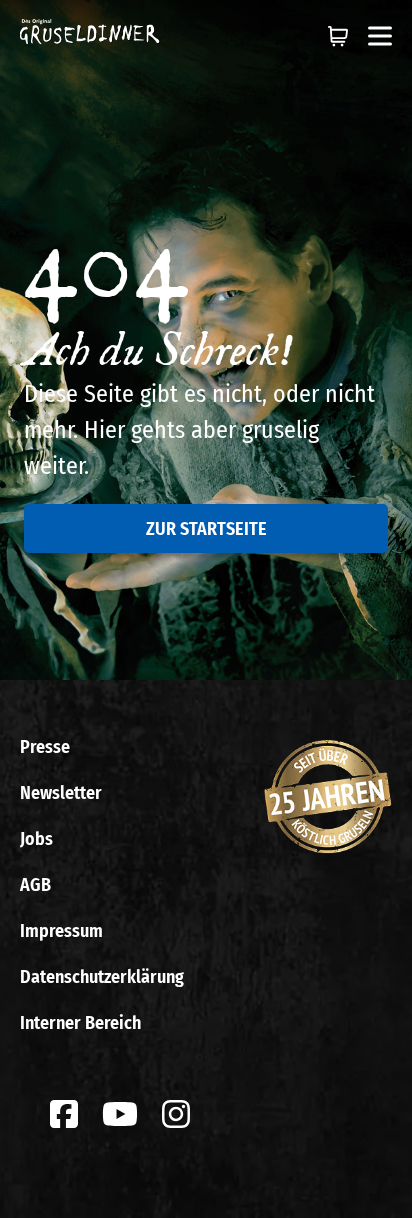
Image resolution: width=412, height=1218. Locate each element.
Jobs (36, 839)
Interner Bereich (80, 1023)
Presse (45, 747)
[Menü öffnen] (380, 36)
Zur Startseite (206, 529)
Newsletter (61, 793)
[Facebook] (64, 1114)
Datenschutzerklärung (102, 977)
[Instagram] (176, 1114)
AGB (35, 885)
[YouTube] (120, 1114)
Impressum (61, 931)
